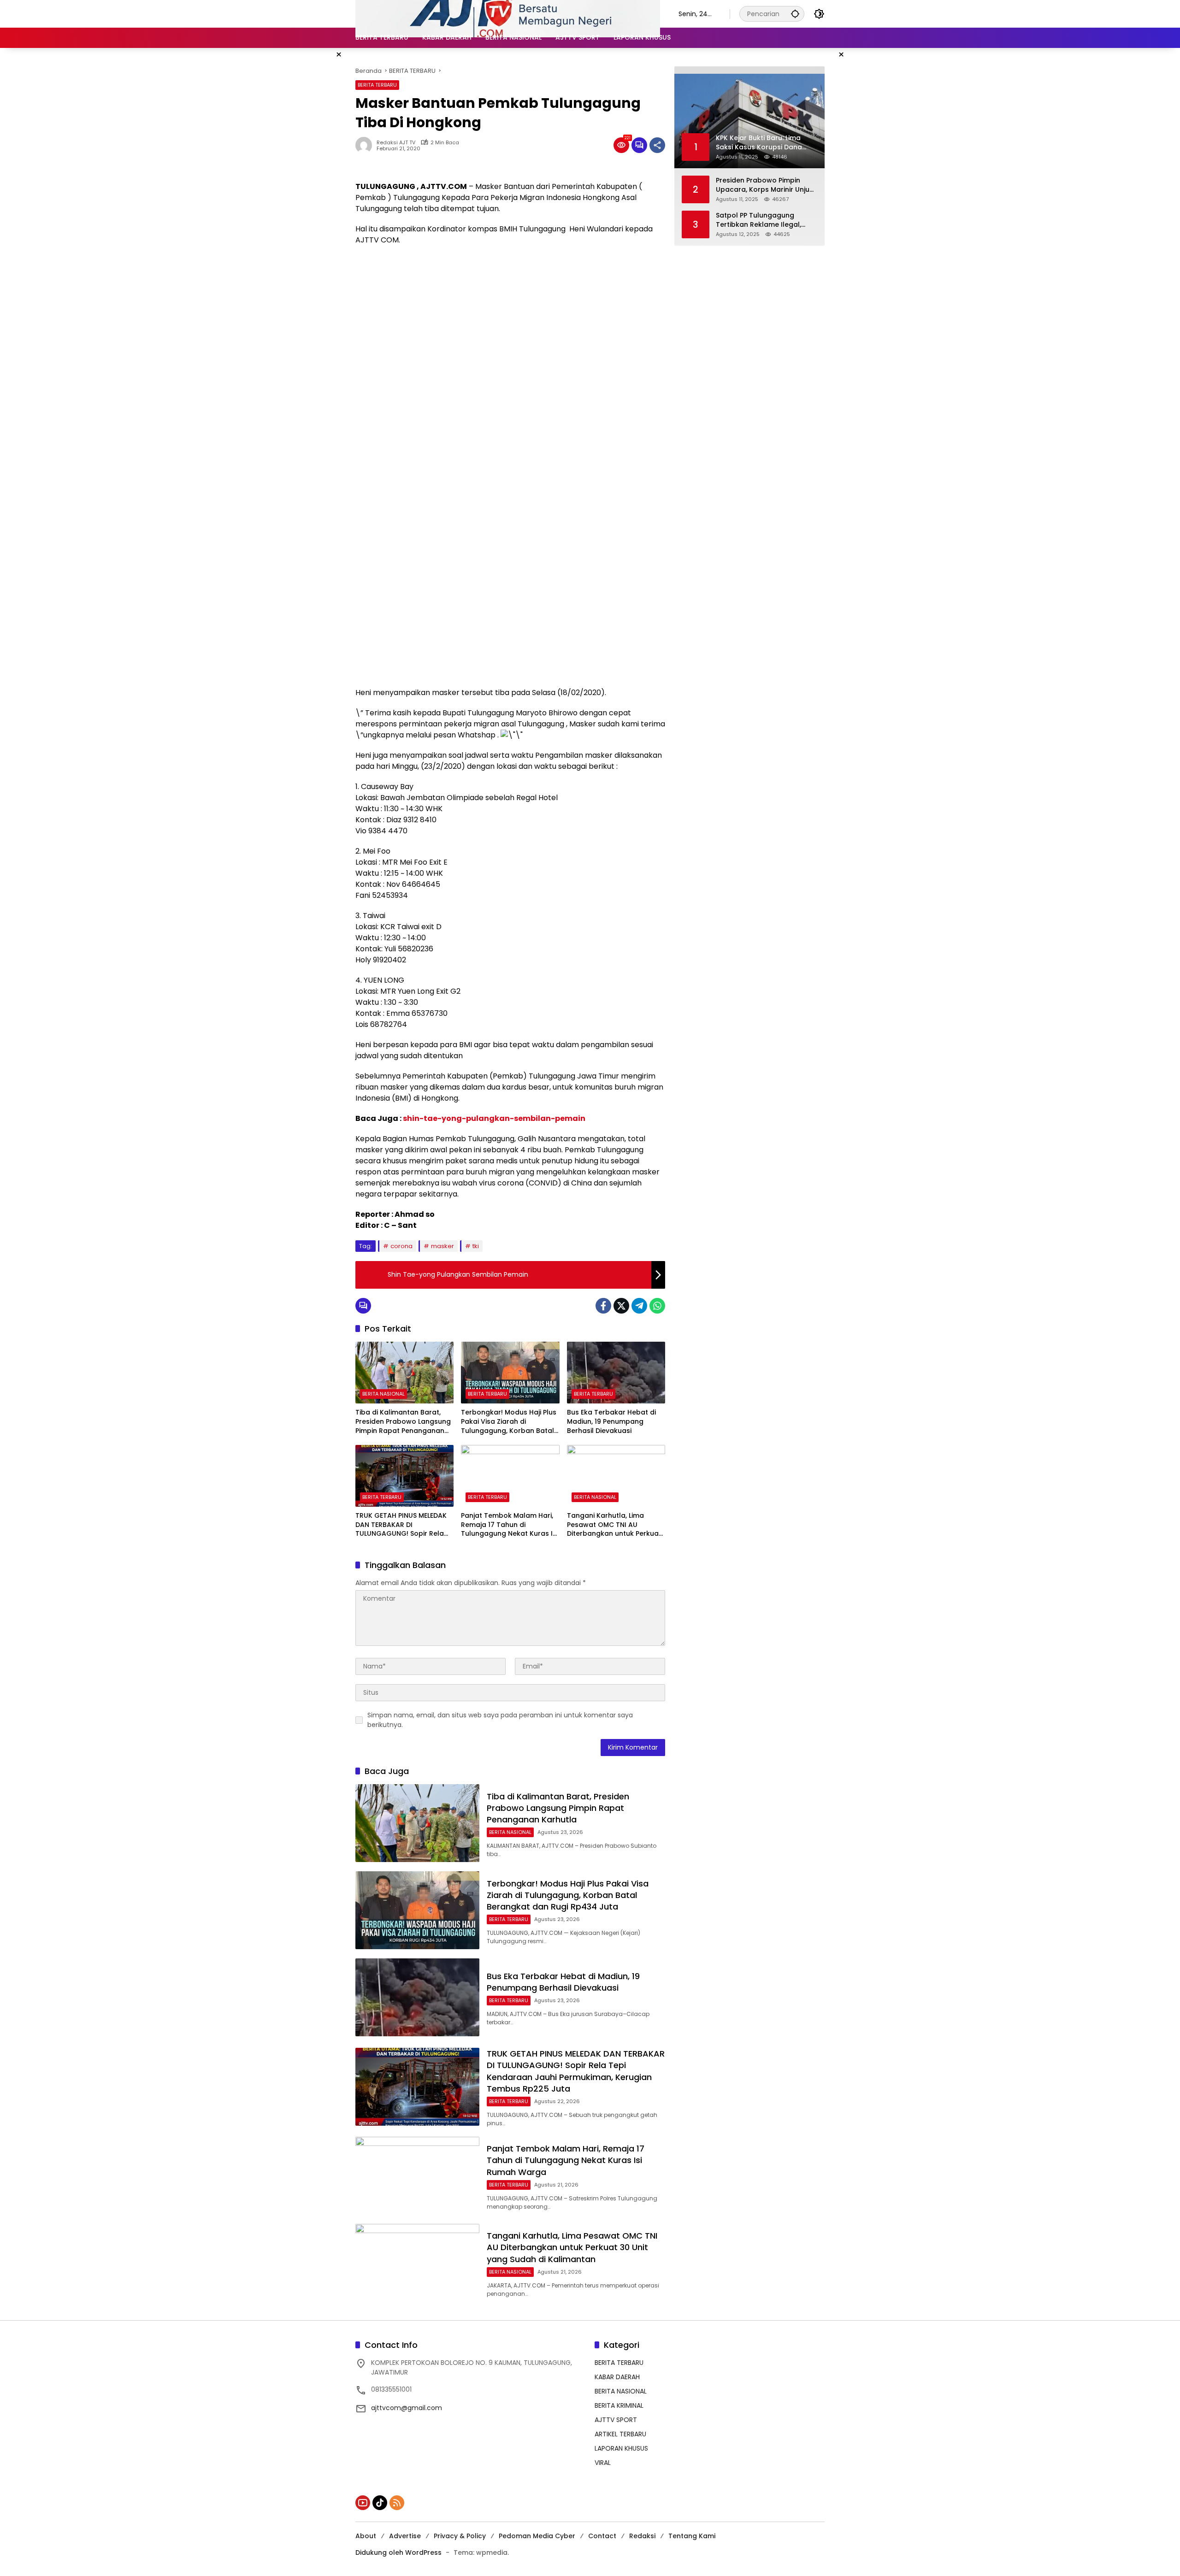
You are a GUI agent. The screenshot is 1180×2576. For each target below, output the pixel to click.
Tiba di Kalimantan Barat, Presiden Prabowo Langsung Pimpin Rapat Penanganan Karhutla (403, 1422)
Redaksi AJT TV (396, 143)
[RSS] (397, 2503)
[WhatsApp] (657, 1306)
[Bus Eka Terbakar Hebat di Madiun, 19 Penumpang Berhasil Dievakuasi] (616, 1373)
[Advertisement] (510, 319)
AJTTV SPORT (616, 2420)
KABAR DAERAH (617, 2377)
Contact (602, 2536)
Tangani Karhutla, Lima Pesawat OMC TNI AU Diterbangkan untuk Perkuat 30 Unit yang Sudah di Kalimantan (614, 1525)
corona (401, 1246)
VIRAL (603, 2463)
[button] (795, 14)
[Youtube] (363, 2503)
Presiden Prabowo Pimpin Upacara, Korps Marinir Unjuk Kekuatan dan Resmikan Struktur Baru (764, 185)
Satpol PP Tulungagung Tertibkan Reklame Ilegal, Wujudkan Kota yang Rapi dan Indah (759, 220)
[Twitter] (621, 1306)
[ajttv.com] (508, 13)
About (366, 2536)
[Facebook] (603, 1306)
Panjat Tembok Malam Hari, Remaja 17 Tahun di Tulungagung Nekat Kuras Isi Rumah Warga (509, 1525)
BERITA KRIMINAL (619, 2405)
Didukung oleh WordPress (398, 2552)
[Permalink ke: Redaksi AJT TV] (366, 145)
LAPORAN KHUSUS (621, 2448)
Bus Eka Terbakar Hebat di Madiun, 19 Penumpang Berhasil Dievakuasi (611, 1421)
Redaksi (642, 2536)
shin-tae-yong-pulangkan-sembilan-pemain (494, 1118)
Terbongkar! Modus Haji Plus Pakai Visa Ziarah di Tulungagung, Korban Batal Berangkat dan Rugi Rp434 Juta (509, 1422)
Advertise (405, 2536)
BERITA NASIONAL (383, 1394)
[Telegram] (639, 1306)
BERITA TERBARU (377, 85)
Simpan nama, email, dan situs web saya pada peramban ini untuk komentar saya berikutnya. (500, 1720)
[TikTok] (380, 2503)
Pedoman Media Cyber (537, 2536)
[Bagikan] (657, 145)
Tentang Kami (692, 2536)
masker (442, 1246)
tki (476, 1246)
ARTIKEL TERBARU (620, 2434)
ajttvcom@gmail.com (407, 2408)
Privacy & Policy (460, 2536)
